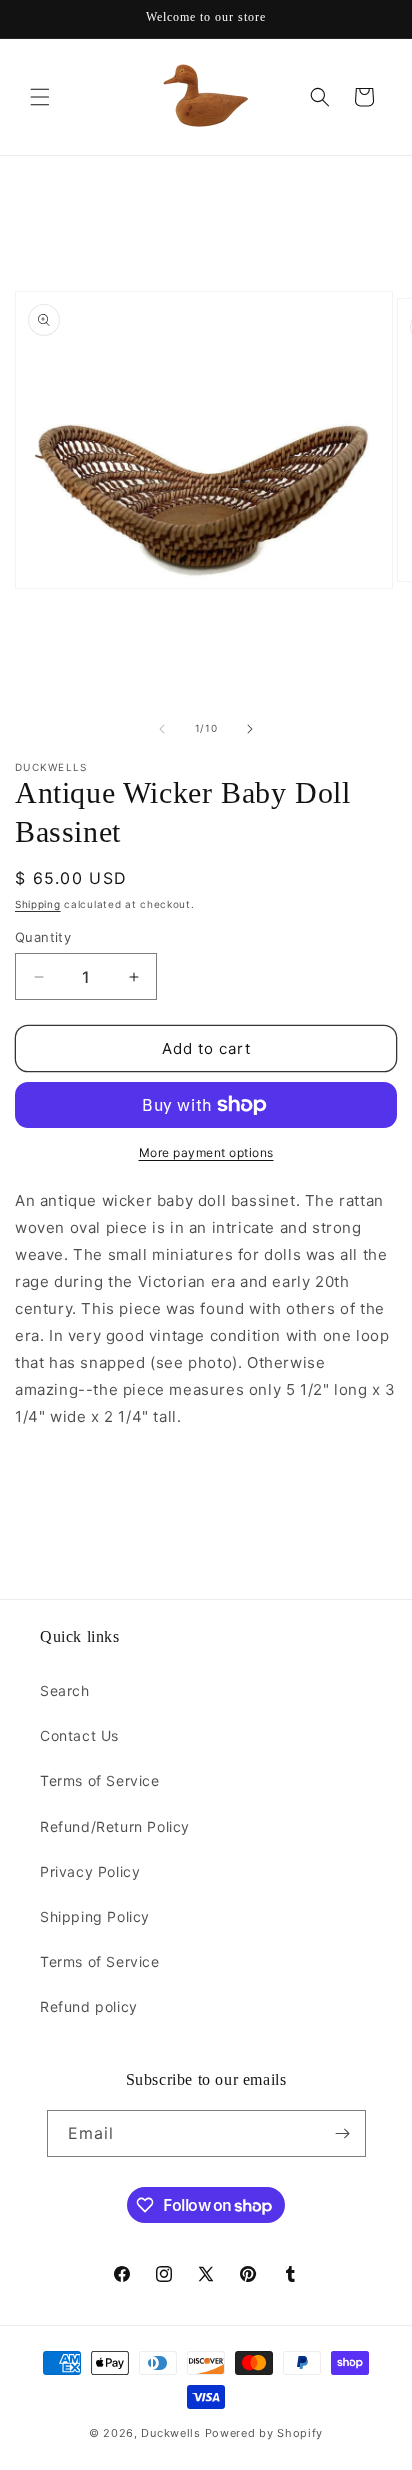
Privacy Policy (90, 1871)
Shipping (38, 904)
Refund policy (89, 2006)
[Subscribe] (343, 2133)
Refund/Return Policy (115, 1826)
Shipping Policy (95, 1916)
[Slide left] (162, 729)
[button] (40, 97)
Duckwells (170, 2433)
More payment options (206, 1152)
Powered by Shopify (264, 2433)
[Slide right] (250, 729)
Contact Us (79, 1735)
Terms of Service (100, 1780)
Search (65, 1690)
